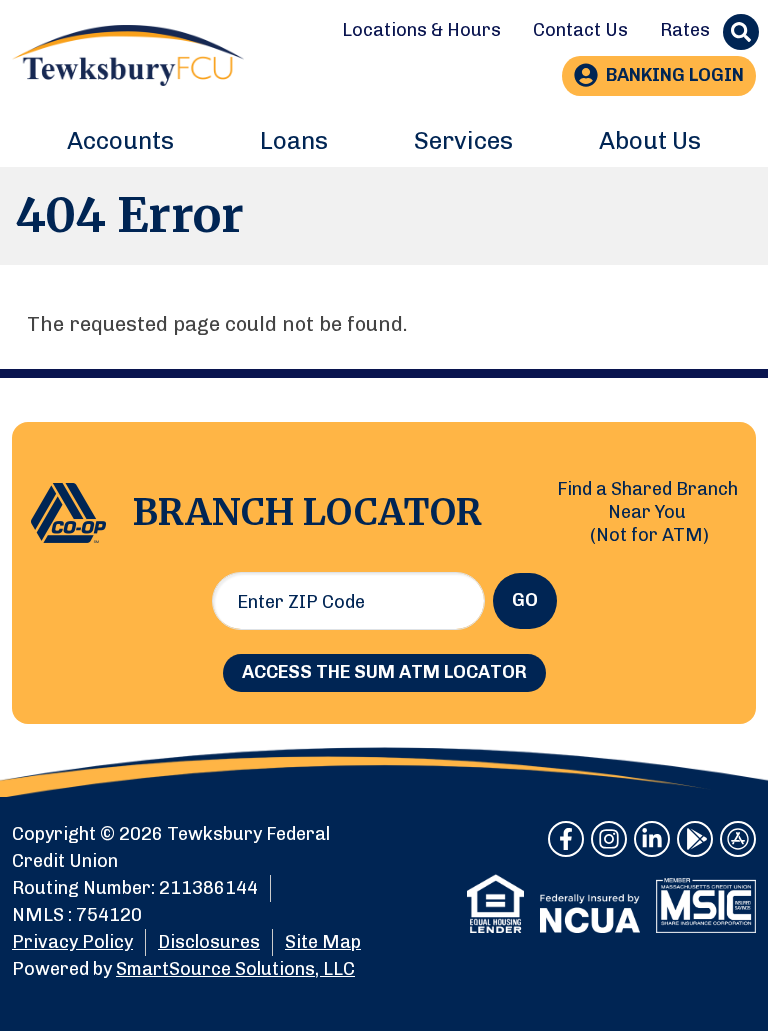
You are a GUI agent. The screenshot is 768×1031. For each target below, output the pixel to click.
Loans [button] (294, 140)
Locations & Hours (421, 30)
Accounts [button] (120, 140)
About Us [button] (650, 140)
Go (525, 600)
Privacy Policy (72, 942)
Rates (685, 30)
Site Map (323, 942)
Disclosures (209, 942)
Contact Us (580, 30)
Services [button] (463, 140)
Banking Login (675, 75)
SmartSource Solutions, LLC (235, 969)
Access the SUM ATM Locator (384, 672)
